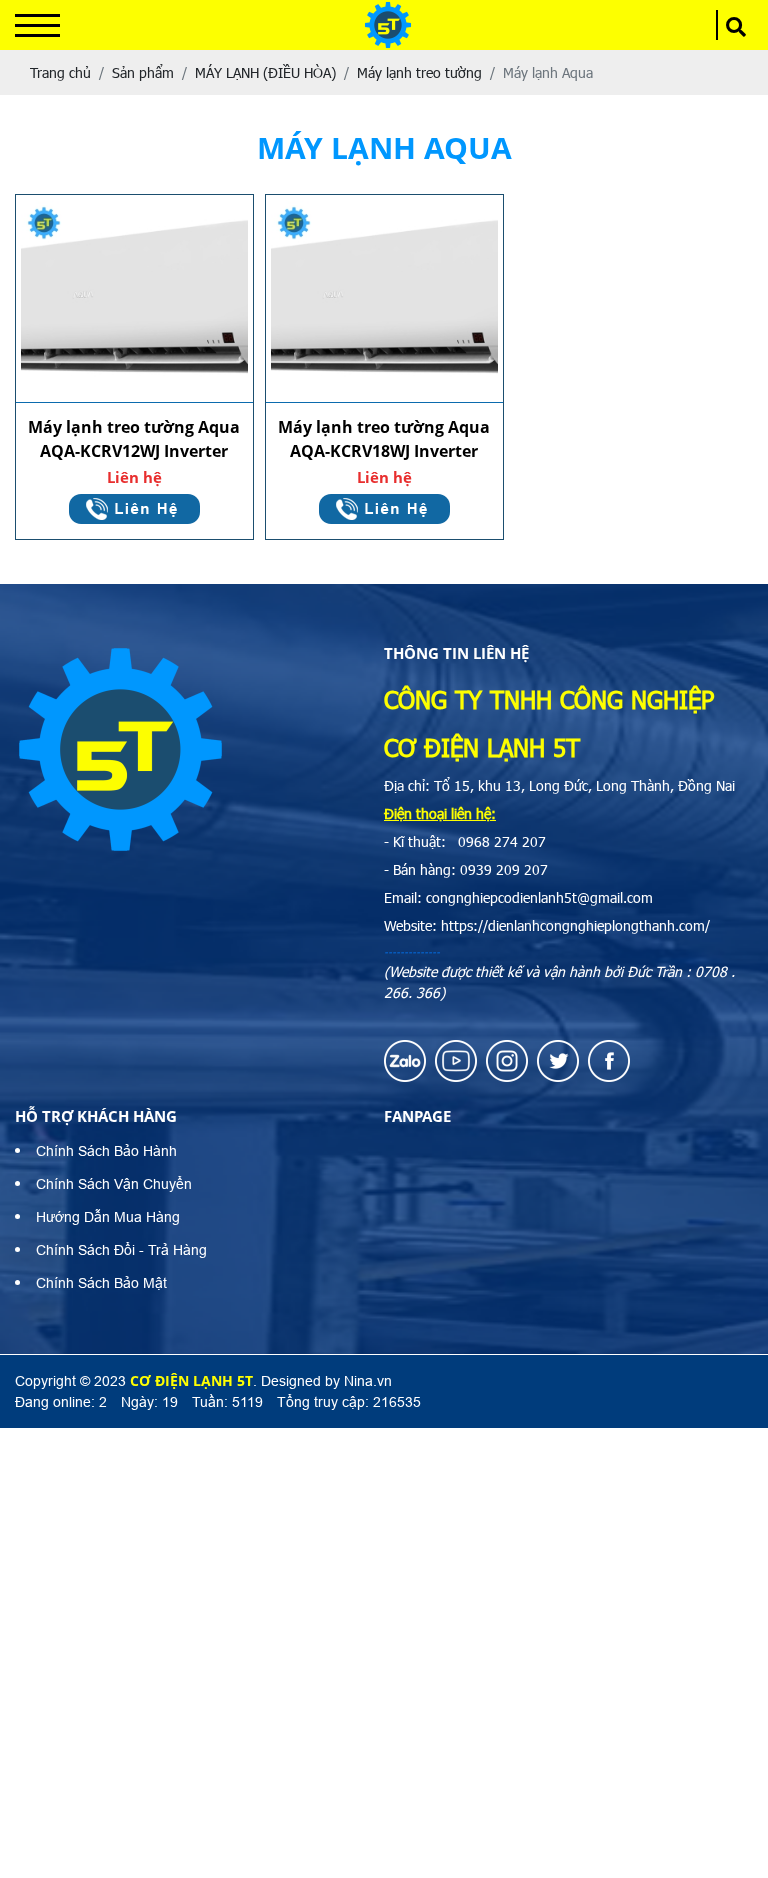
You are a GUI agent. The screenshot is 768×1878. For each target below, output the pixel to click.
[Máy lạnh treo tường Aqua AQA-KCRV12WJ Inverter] (134, 299)
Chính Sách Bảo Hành (106, 1151)
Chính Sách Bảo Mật (101, 1283)
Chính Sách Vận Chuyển (114, 1184)
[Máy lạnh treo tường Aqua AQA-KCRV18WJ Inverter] (384, 299)
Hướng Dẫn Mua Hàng (108, 1217)
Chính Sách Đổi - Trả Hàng (121, 1250)
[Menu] (37, 25)
